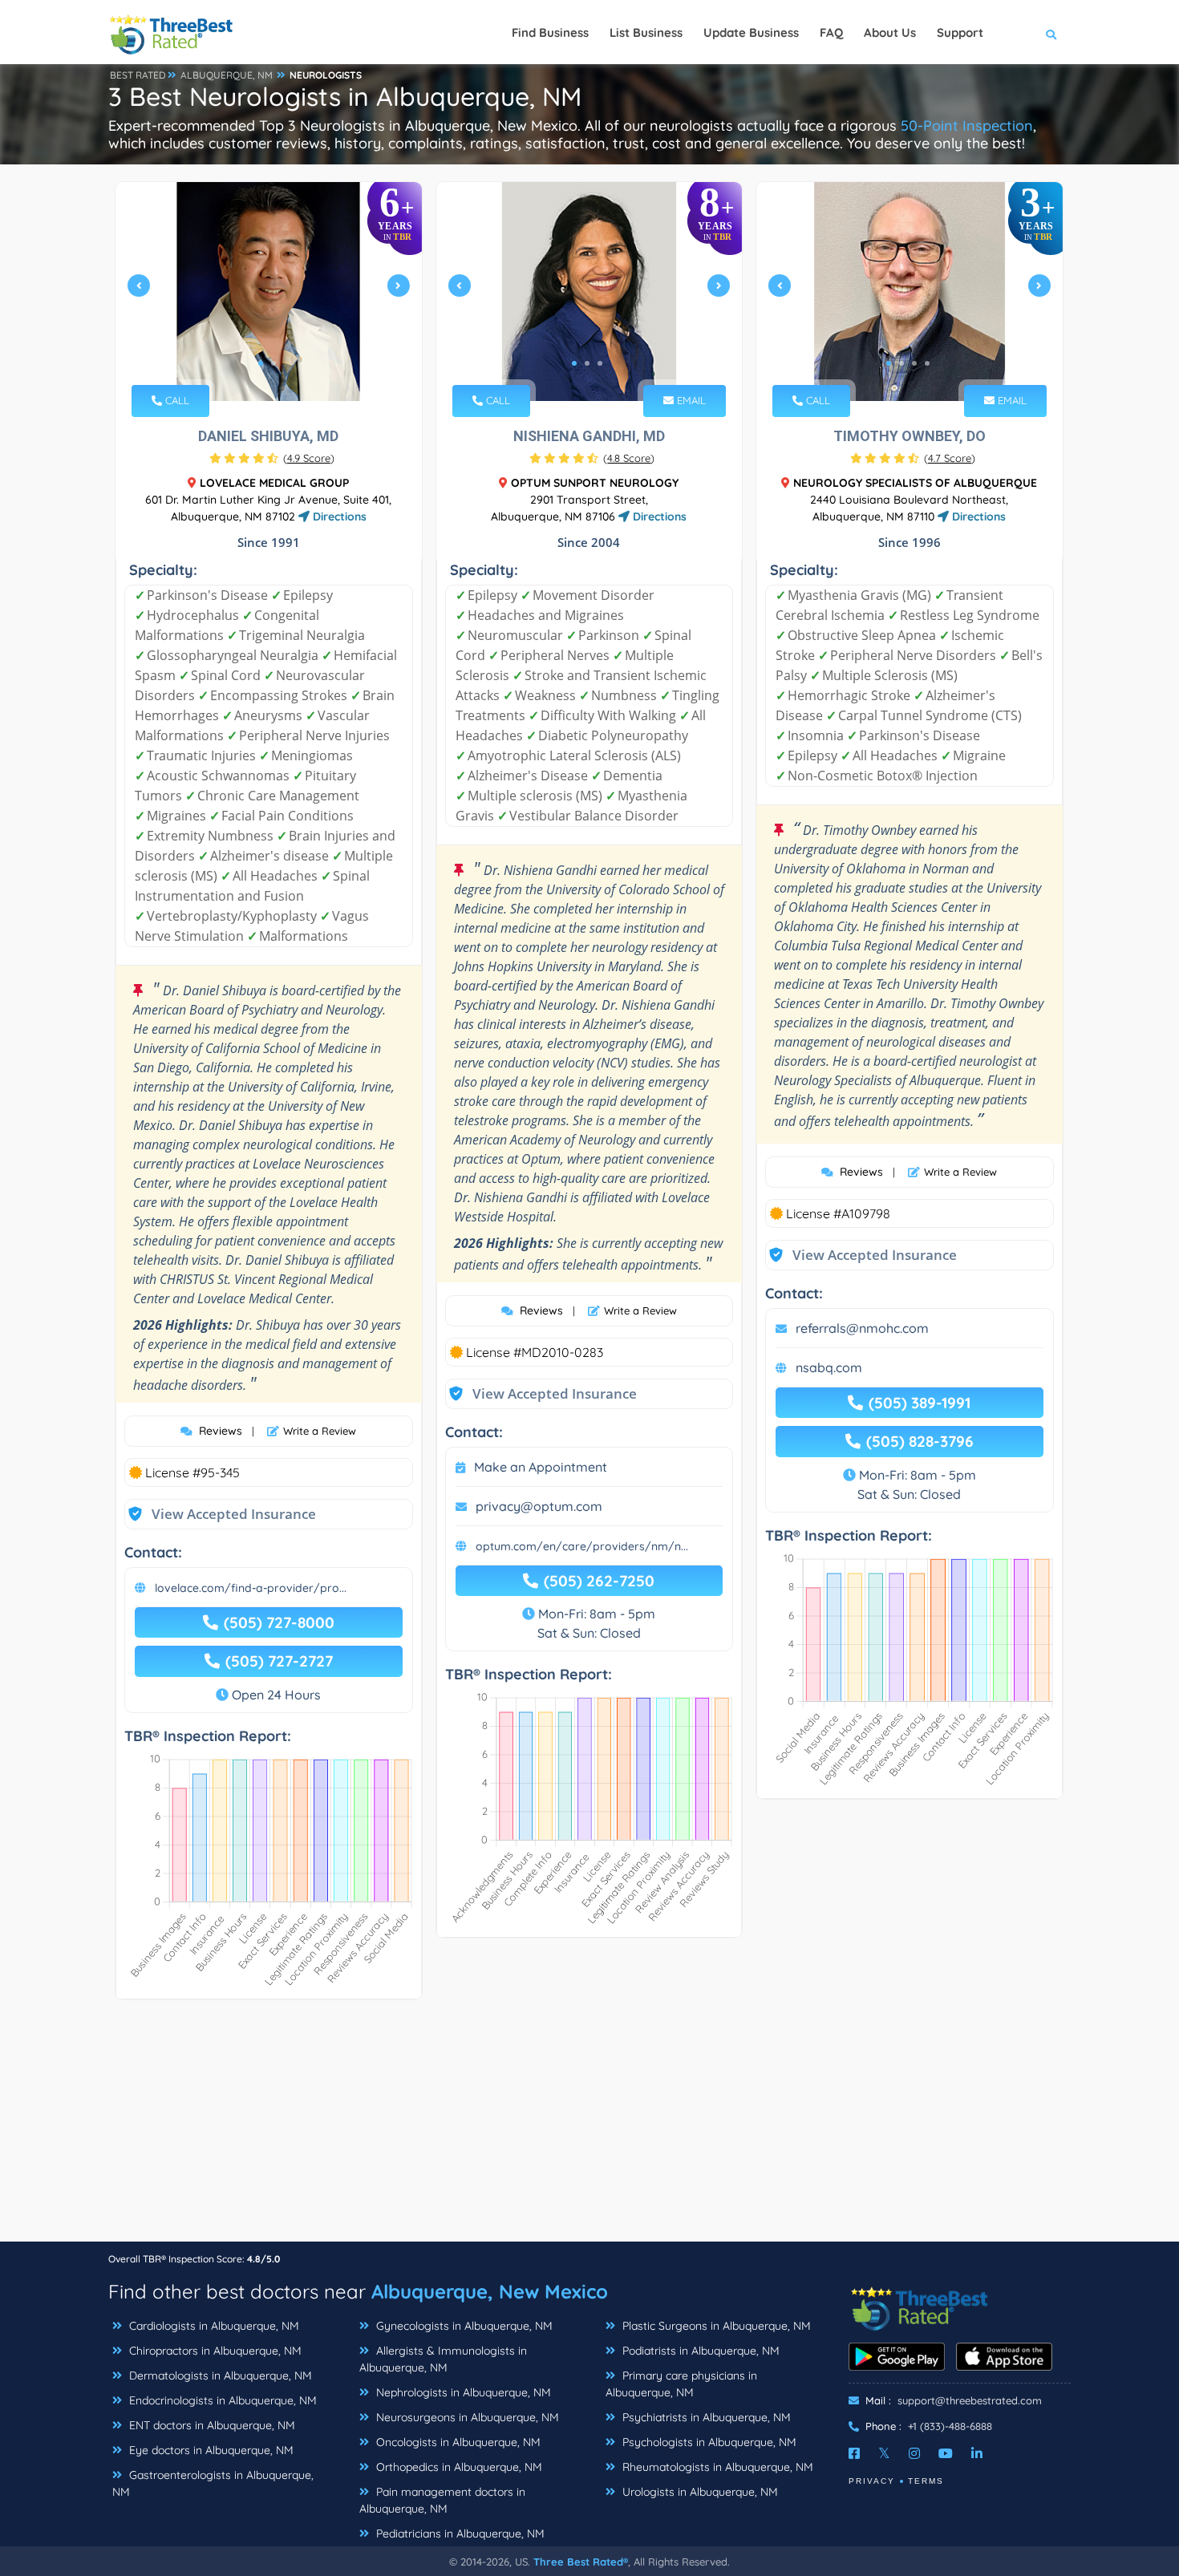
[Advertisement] (589, 2128)
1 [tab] (261, 363)
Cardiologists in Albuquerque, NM (213, 2326)
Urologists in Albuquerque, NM (699, 2492)
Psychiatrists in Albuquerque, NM (705, 2417)
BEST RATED (138, 75)
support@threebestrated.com (970, 2400)
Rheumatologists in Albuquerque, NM (716, 2467)
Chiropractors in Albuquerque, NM (214, 2351)
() (309, 458)
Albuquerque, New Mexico (490, 2291)
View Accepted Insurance (218, 1514)
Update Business (751, 32)
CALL (176, 400)
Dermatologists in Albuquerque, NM (219, 2376)
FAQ (831, 32)
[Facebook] (854, 2453)
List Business (646, 32)
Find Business (550, 32)
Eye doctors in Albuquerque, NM (210, 2450)
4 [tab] (927, 363)
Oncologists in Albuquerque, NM (457, 2442)
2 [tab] (273, 363)
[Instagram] (914, 2453)
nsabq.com (829, 1367)
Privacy (872, 2481)
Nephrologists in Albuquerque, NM (462, 2392)
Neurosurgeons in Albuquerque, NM (466, 2417)
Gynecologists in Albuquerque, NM (463, 2326)
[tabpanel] (269, 292)
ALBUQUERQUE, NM (227, 75)
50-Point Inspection (967, 126)
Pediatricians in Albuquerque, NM (459, 2533)
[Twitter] (884, 2453)
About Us (890, 32)
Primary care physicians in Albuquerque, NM (681, 2384)
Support (960, 32)
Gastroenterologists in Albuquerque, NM (213, 2483)
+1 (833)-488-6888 (950, 2426)
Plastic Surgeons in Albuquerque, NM (715, 2326)
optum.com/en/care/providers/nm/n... (582, 1546)
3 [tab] (600, 363)
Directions (338, 516)
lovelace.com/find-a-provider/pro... (251, 1588)
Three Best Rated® (581, 2562)
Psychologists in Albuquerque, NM (708, 2442)
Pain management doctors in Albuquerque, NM (442, 2500)
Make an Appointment (541, 1467)
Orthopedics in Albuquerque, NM (458, 2467)
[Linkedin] (977, 2453)
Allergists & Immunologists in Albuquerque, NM (443, 2359)
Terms (926, 2481)
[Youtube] (946, 2453)
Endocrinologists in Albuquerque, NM (221, 2400)
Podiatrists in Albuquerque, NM (699, 2351)
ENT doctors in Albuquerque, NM (211, 2425)
